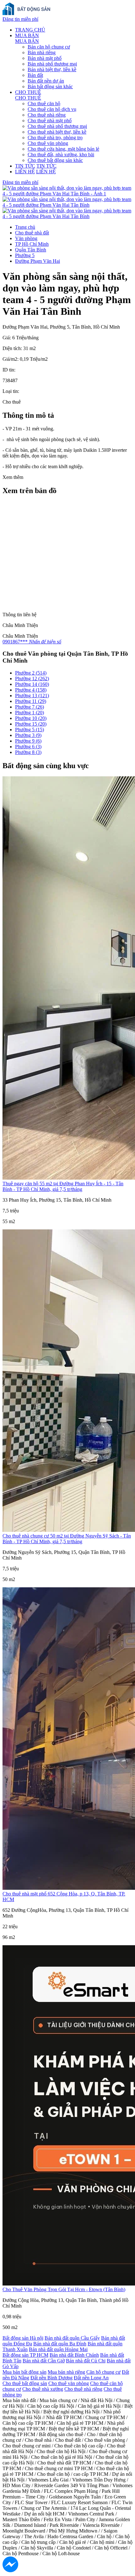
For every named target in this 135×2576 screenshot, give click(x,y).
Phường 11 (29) (31, 701)
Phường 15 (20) (31, 724)
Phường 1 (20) (30, 713)
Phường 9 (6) (28, 741)
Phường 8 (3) (28, 752)
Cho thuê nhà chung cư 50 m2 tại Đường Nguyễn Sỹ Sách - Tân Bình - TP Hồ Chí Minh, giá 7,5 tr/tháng (67, 1539)
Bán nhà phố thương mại (52, 64)
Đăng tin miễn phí (20, 19)
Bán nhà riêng (42, 52)
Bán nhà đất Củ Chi (86, 2361)
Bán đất (35, 75)
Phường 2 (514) (31, 673)
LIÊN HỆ (25, 172)
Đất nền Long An (91, 2378)
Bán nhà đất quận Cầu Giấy (72, 2338)
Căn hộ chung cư (103, 2372)
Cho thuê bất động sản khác (55, 160)
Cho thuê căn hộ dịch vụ (52, 109)
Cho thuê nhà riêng (47, 115)
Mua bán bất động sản (24, 2372)
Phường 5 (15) (30, 730)
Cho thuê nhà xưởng (43, 2389)
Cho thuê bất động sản (25, 2383)
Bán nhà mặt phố (45, 58)
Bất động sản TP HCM (25, 2355)
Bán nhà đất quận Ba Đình (60, 2344)
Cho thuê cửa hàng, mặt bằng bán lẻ (63, 149)
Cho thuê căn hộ (44, 103)
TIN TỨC (25, 166)
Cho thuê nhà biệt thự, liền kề (57, 132)
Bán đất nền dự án (46, 81)
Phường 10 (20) (31, 718)
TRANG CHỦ (30, 30)
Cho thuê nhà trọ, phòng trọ (55, 138)
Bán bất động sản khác (50, 86)
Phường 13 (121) (32, 696)
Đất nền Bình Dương (51, 2378)
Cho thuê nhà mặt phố (50, 121)
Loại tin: (11, 391)
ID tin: (9, 370)
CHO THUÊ (28, 92)
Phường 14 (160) (32, 684)
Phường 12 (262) (32, 678)
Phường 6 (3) (28, 747)
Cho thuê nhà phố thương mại (57, 126)
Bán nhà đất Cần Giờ (44, 2361)
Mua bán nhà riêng (66, 2372)
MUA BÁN (27, 35)
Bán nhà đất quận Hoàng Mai (58, 2349)
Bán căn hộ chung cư (49, 47)
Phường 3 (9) (28, 735)
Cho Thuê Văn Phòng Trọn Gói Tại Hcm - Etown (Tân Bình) (64, 2289)
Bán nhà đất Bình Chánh (74, 2355)
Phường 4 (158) (31, 690)
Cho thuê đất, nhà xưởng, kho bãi (61, 155)
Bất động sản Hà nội (23, 2338)
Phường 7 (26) (30, 707)
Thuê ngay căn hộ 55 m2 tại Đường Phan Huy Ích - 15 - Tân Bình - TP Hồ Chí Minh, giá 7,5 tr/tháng (63, 1186)
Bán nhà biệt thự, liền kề (52, 69)
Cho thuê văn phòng (48, 143)
